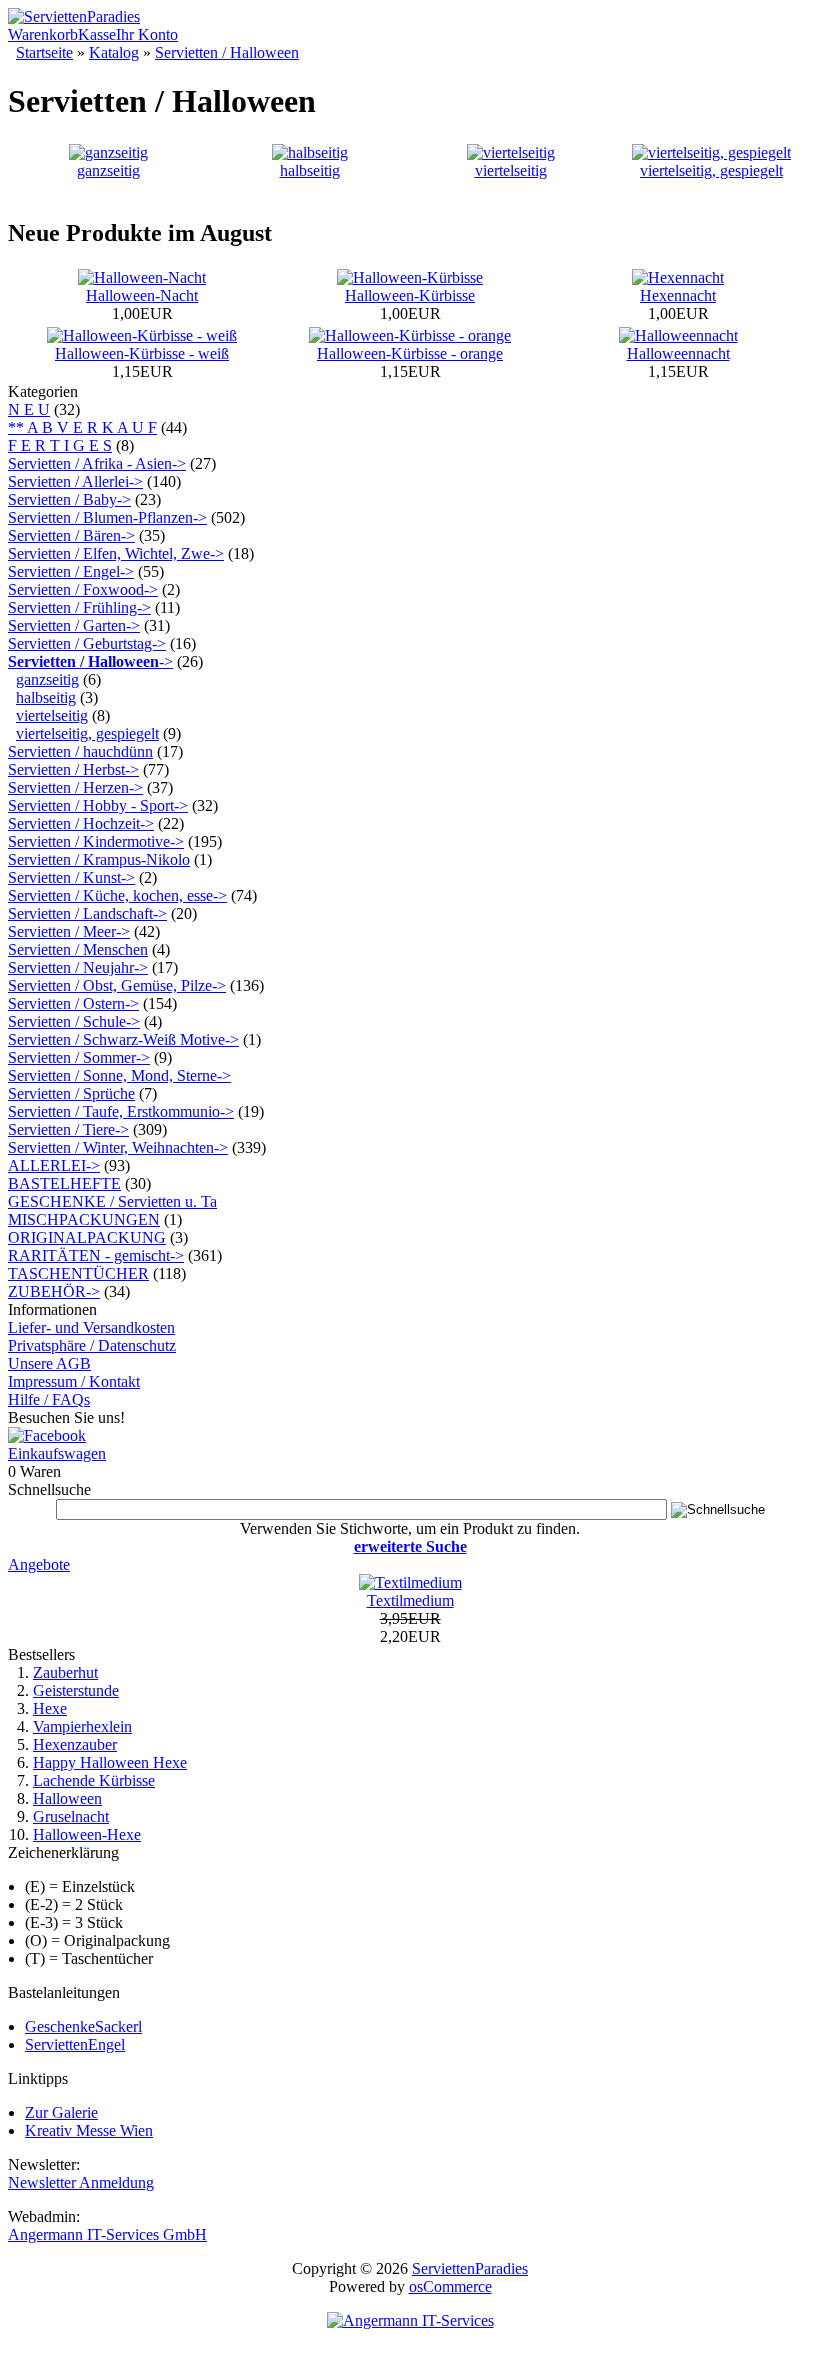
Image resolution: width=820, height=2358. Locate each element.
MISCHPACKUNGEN (84, 1219)
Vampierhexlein (82, 1726)
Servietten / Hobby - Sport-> (98, 805)
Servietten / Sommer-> (79, 1057)
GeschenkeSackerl (83, 2026)
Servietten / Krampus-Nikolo (99, 859)
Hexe (50, 1708)
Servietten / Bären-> (71, 535)
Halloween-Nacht (142, 295)
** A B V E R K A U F (82, 427)
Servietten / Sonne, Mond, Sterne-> (119, 1075)
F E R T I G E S (60, 445)
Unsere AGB (49, 1363)
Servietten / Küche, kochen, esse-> (117, 895)
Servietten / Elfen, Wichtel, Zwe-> (116, 553)
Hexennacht (678, 295)
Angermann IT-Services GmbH (107, 2234)
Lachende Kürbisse (94, 1780)
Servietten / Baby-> (69, 499)
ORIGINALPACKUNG (87, 1237)
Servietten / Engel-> (71, 571)
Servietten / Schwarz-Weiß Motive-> (123, 1039)
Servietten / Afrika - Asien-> (97, 463)
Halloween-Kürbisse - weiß (142, 353)
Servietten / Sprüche (71, 1093)
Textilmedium (410, 1600)
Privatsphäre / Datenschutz (92, 1345)
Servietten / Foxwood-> (83, 589)
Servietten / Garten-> (74, 625)
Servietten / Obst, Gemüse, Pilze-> (117, 985)
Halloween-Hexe (87, 1834)
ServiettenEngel (75, 2044)
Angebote (39, 1564)
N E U (29, 409)
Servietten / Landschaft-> (87, 913)
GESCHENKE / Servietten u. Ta (112, 1201)
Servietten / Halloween (227, 52)
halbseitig (310, 170)
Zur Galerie (61, 2112)
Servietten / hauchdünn (80, 751)
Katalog (114, 52)
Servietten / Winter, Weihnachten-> (118, 1147)
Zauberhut (65, 1672)
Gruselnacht (71, 1816)
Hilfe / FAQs (49, 1399)
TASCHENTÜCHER (78, 1273)
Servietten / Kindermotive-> (96, 841)
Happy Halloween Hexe (110, 1762)
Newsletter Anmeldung (81, 2182)
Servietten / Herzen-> (75, 787)
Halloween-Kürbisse (410, 295)
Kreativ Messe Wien (89, 2130)
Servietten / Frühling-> (79, 607)
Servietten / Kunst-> (71, 877)
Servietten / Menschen (78, 949)
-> (90, 661)
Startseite (44, 52)
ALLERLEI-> (54, 1165)
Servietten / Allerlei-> (75, 481)
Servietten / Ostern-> (73, 1003)
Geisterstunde (76, 1690)
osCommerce (450, 2286)
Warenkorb (43, 34)
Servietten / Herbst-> (73, 769)
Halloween (67, 1798)
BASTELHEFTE (64, 1183)
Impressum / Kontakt (74, 1381)
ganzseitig (108, 170)
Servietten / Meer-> (69, 931)
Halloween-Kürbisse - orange (410, 353)
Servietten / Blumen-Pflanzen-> (107, 517)
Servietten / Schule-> (74, 1021)
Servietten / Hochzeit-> (81, 823)
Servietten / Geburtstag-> (87, 643)
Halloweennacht (678, 353)
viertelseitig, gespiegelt (711, 170)
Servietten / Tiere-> (68, 1129)
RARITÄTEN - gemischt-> (96, 1255)
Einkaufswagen (57, 1453)
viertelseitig (511, 170)
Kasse (97, 34)
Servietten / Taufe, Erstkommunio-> (121, 1111)
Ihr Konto (147, 34)
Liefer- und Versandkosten (91, 1327)
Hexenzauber (75, 1744)
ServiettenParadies (470, 2268)
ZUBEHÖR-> (54, 1291)
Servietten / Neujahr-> (78, 967)
